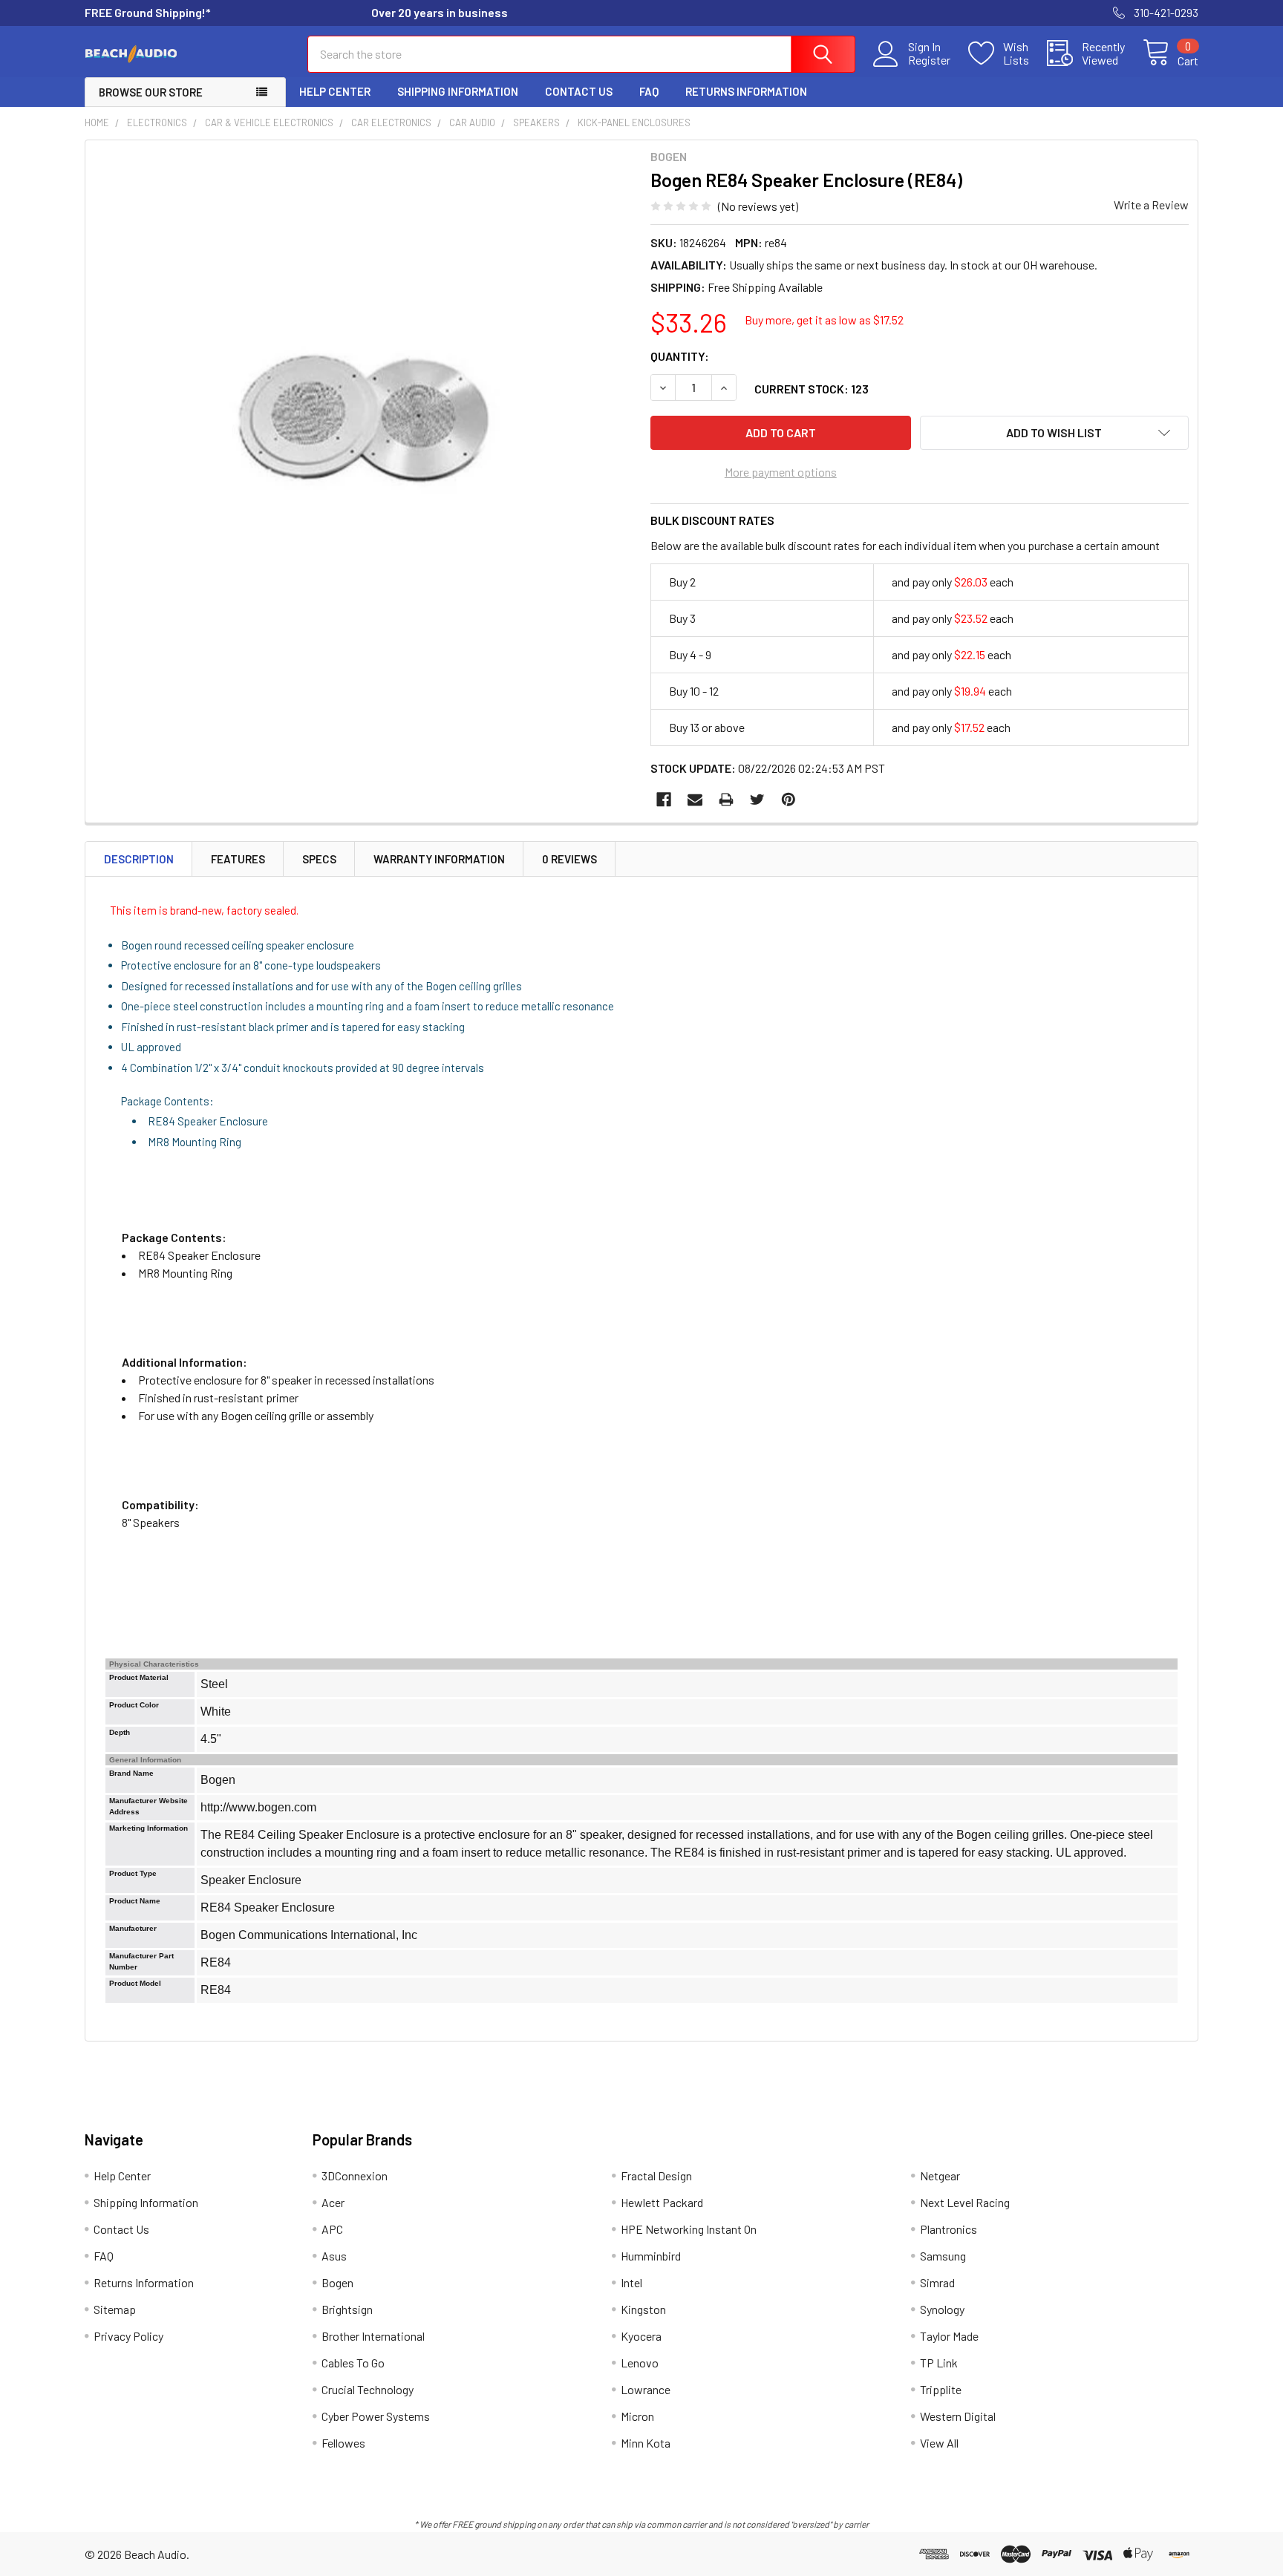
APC (332, 2229)
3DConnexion (355, 2175)
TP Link (939, 2363)
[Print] (726, 800)
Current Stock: (812, 389)
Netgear (940, 2175)
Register (929, 60)
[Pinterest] (789, 800)
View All (939, 2443)
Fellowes (343, 2443)
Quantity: (680, 356)
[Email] (695, 800)
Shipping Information (458, 91)
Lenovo (640, 2363)
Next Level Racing (965, 2202)
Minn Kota (646, 2443)
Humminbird (651, 2256)
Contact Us (579, 91)
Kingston (643, 2309)
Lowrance (646, 2389)
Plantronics (949, 2229)
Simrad (937, 2282)
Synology (942, 2309)
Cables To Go (353, 2363)
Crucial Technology (368, 2389)
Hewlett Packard (662, 2202)
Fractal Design (656, 2175)
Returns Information (746, 91)
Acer (333, 2202)
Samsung (943, 2256)
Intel (631, 2282)
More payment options (781, 472)
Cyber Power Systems (376, 2416)
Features (238, 859)
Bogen (337, 2282)
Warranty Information (439, 859)
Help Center (335, 91)
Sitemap (115, 2309)
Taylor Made (949, 2336)
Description (139, 859)
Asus (334, 2256)
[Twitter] (757, 800)
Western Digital (958, 2416)
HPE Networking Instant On (689, 2229)
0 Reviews (569, 859)
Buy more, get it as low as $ (824, 320)
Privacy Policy (128, 2336)
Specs (319, 859)
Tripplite (941, 2389)
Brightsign (347, 2309)
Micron (637, 2416)
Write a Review (1151, 205)
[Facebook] (664, 800)
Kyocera (641, 2336)
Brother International (373, 2336)
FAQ (649, 91)
